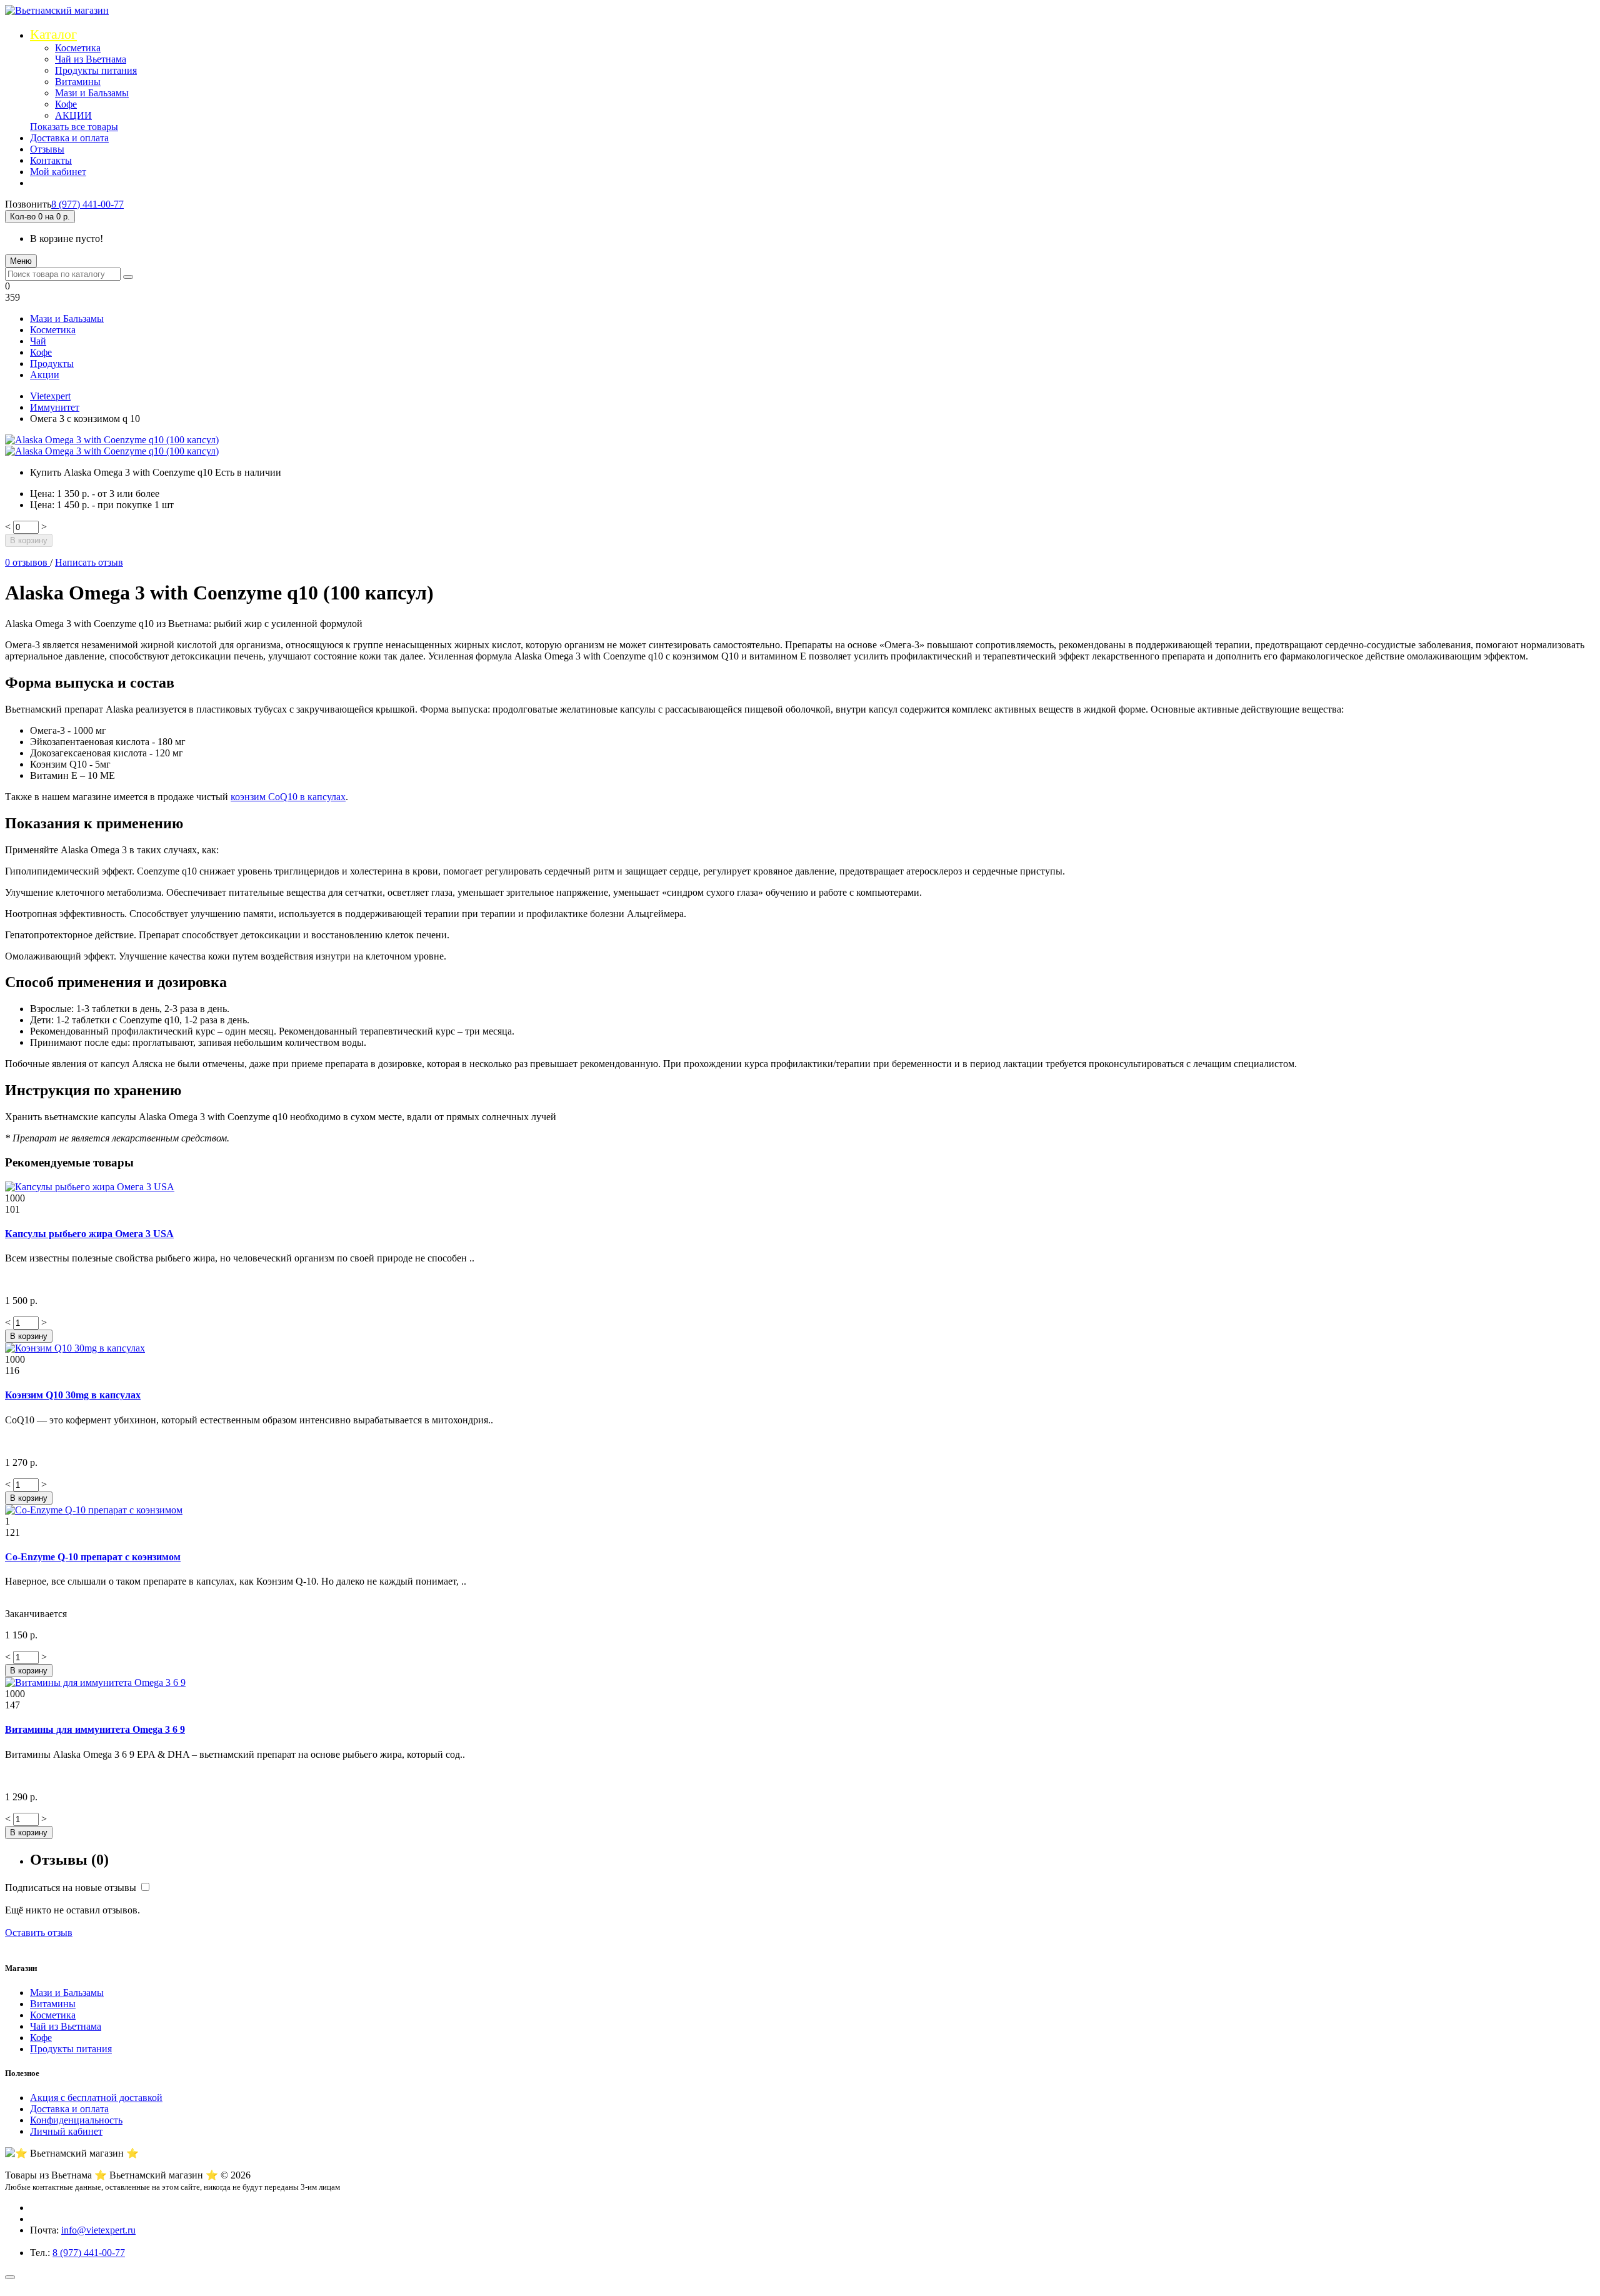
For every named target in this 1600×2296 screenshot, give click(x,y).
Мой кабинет (58, 172)
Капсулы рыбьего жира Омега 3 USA (89, 1234)
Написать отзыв (89, 562)
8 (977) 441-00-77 (87, 204)
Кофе (66, 104)
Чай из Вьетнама (91, 59)
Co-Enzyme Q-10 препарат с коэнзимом (93, 1557)
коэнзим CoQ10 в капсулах (288, 797)
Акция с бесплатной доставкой (96, 2098)
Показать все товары (74, 127)
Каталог (53, 34)
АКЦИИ (73, 115)
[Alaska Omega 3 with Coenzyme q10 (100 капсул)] (112, 440)
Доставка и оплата (69, 138)
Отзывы (47, 149)
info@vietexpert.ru (98, 2230)
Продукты (52, 363)
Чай (38, 341)
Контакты (51, 160)
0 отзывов (27, 562)
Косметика (78, 48)
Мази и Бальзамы (92, 93)
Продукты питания (96, 70)
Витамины (78, 82)
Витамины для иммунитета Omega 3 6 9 (95, 1729)
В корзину (29, 540)
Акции (45, 375)
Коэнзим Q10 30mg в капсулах (73, 1395)
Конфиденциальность (76, 2120)
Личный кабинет (66, 2131)
